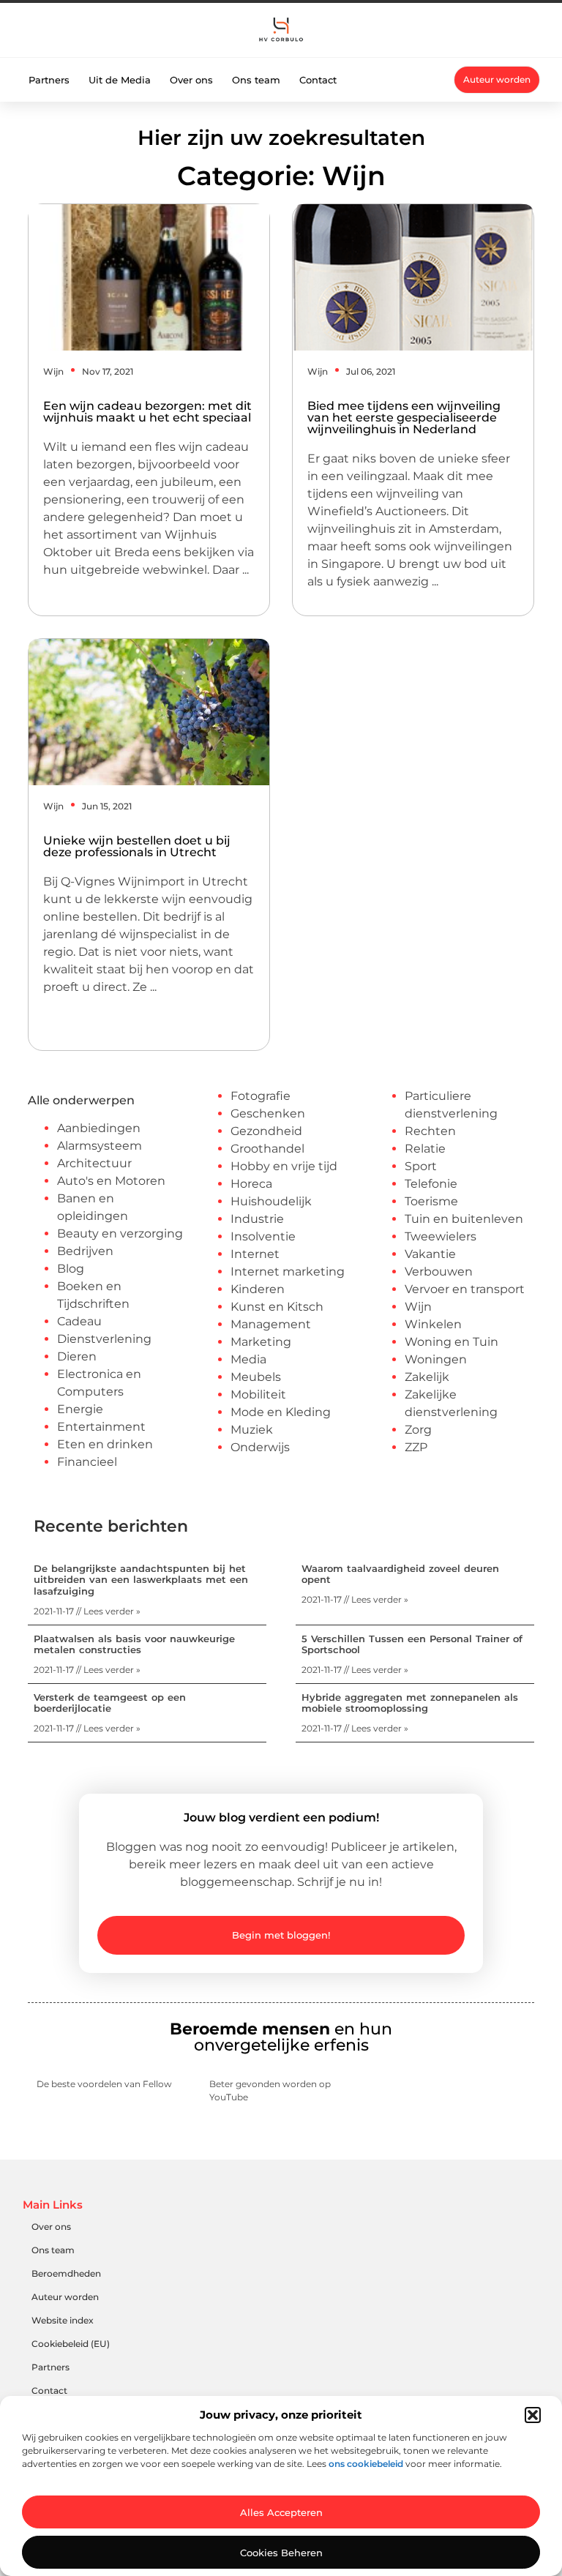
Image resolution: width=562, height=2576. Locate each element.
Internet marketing (288, 1272)
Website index (63, 2320)
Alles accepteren (281, 2512)
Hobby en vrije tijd (284, 1166)
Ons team (256, 80)
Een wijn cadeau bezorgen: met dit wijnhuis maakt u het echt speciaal (147, 412)
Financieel (87, 1462)
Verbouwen (439, 1272)
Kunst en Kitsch (277, 1307)
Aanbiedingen (99, 1128)
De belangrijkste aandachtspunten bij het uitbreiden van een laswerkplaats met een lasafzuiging (141, 1580)
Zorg (418, 1430)
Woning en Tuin (452, 1342)
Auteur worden (65, 2297)
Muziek (252, 1430)
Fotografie (261, 1096)
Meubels (256, 1377)
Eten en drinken (105, 1444)
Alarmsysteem (100, 1146)
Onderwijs (260, 1447)
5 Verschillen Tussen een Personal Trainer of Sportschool (412, 1644)
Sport (421, 1166)
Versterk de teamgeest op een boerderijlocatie (110, 1703)
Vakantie (430, 1254)
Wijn (53, 371)
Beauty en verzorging (120, 1233)
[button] (533, 2415)
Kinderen (258, 1289)
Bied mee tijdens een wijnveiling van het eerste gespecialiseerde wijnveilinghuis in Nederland (404, 418)
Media (248, 1359)
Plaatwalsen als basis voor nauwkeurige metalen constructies (134, 1644)
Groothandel (267, 1149)
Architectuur (94, 1163)
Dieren (77, 1356)
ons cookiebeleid (366, 2464)
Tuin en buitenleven (464, 1219)
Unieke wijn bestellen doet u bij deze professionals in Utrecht (137, 846)
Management (271, 1324)
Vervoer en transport (465, 1289)
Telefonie (431, 1184)
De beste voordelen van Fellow (104, 2084)
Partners (49, 80)
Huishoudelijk (271, 1201)
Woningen (436, 1359)
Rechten (430, 1131)
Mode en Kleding (281, 1412)
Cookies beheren (281, 2553)
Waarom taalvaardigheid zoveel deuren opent (400, 1574)
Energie (80, 1409)
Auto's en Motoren (111, 1181)
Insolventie (263, 1236)
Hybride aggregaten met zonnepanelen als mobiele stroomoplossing (410, 1703)
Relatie (425, 1149)
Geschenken (268, 1113)
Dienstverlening (104, 1339)
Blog (71, 1269)
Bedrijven (85, 1251)
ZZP (416, 1447)
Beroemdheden (66, 2273)
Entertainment (101, 1427)
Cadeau (79, 1321)
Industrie (257, 1219)
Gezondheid (266, 1131)
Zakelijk (427, 1377)
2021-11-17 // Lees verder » (87, 1611)
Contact (318, 80)
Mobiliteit (258, 1394)
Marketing (261, 1342)
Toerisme (431, 1201)
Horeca (251, 1184)
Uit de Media (120, 80)
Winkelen (433, 1324)
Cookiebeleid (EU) (71, 2344)
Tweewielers (441, 1236)
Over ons (191, 80)
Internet (255, 1254)
